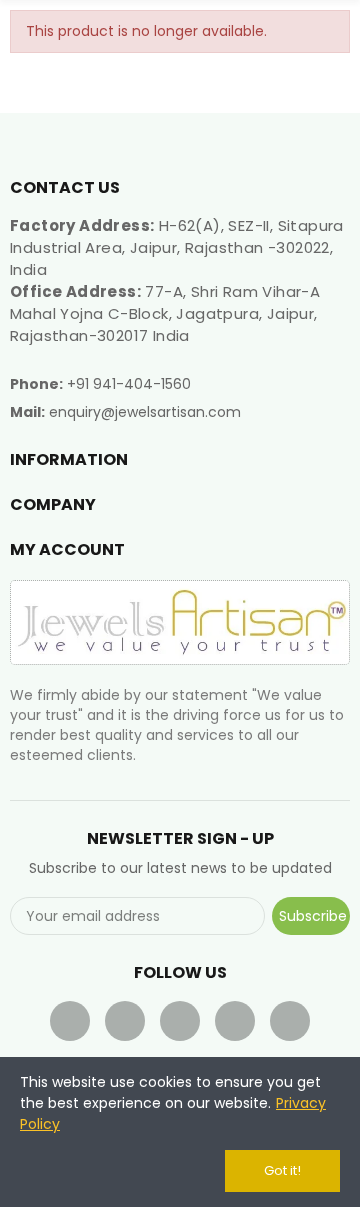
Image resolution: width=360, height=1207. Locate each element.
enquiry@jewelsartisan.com (145, 412)
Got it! (282, 1170)
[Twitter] (125, 1021)
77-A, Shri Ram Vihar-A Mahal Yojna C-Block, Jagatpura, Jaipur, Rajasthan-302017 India (165, 313)
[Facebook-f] (70, 1021)
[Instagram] (290, 1021)
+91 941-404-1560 (129, 384)
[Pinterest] (235, 1021)
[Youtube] (180, 1021)
